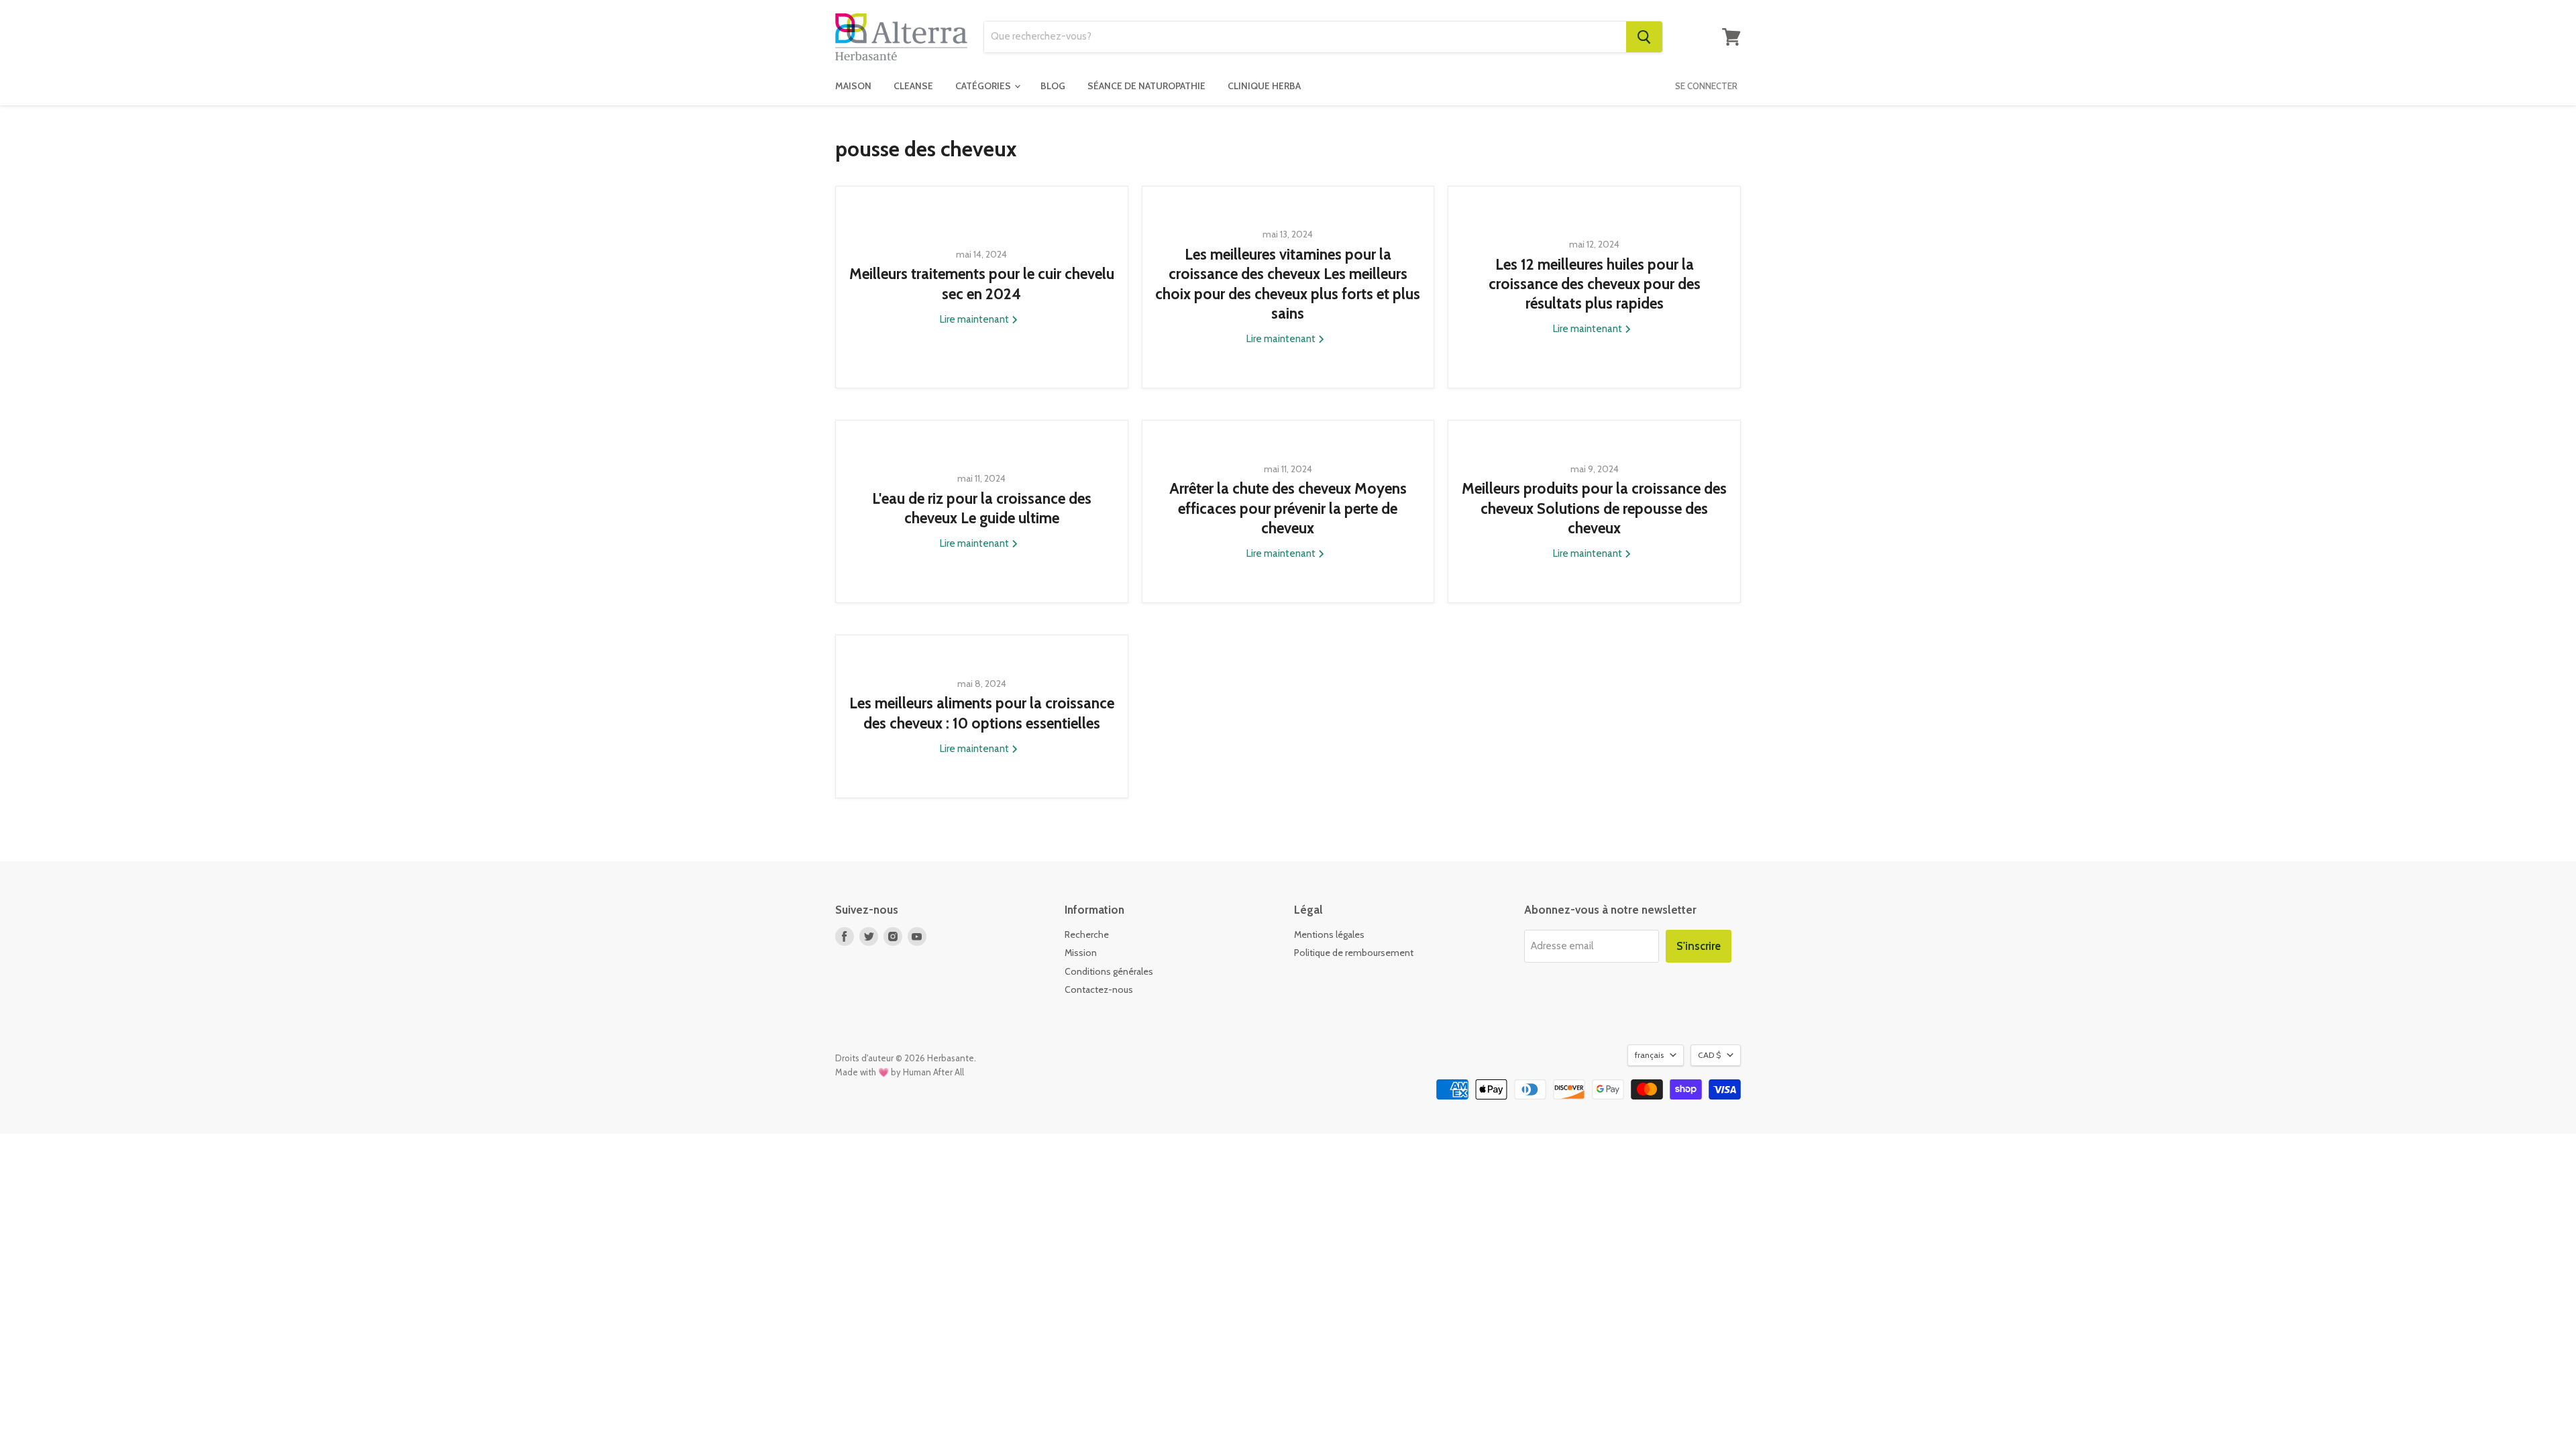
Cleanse (913, 86)
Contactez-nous (1099, 989)
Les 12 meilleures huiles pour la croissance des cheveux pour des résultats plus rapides (1595, 284)
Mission (1081, 953)
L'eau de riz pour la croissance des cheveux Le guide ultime (982, 508)
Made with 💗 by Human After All (900, 1072)
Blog (1053, 86)
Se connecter (1706, 86)
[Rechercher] (1644, 37)
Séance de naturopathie (1146, 86)
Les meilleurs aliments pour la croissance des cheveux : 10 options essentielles (982, 713)
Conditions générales (1109, 971)
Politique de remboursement (1354, 953)
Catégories (984, 86)
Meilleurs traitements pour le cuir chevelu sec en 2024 (982, 283)
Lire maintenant (975, 319)
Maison (853, 86)
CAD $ (1709, 1055)
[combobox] (1305, 37)
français (1649, 1055)
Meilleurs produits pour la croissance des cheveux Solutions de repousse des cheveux (1594, 508)
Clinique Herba (1264, 86)
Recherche (1087, 934)
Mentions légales (1329, 934)
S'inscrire (1699, 946)
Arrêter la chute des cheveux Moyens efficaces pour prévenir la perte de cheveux (1288, 508)
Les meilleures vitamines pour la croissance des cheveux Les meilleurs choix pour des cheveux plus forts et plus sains (1288, 284)
